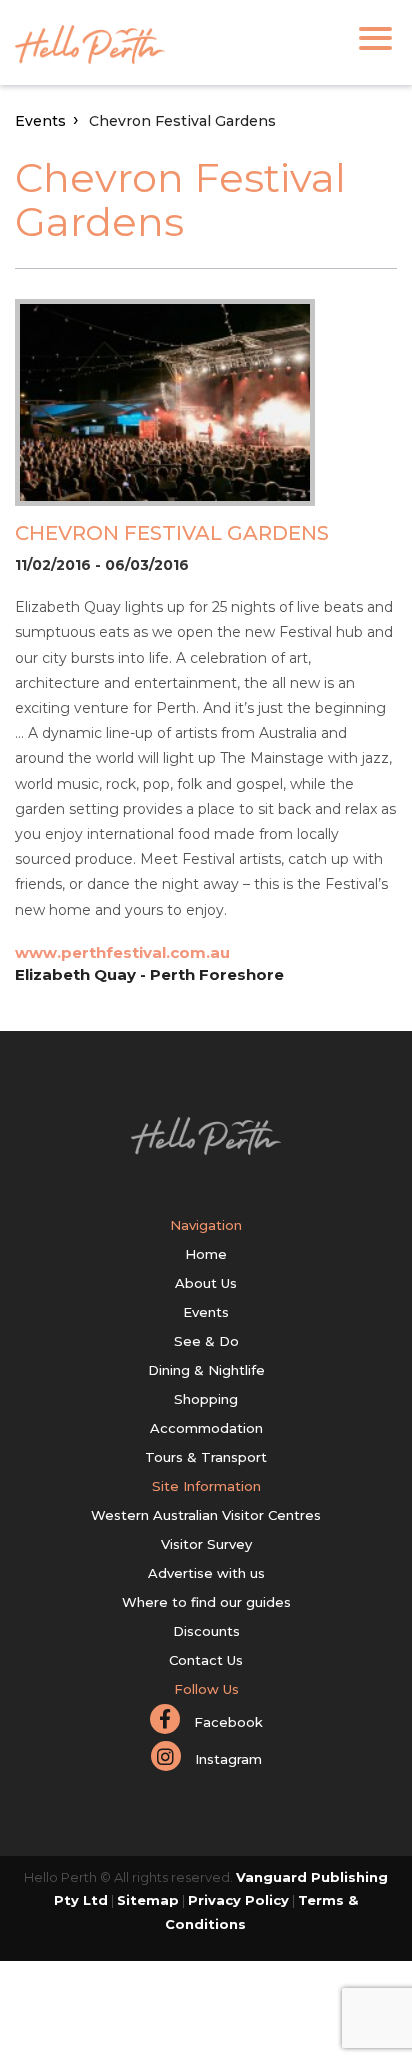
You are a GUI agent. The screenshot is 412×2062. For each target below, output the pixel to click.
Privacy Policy (238, 1900)
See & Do (206, 1341)
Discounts (206, 1631)
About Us (206, 1283)
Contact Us (206, 1660)
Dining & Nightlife (206, 1370)
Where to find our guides (206, 1602)
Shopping (206, 1399)
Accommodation (206, 1428)
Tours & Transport (206, 1457)
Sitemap (148, 1900)
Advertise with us (206, 1573)
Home (206, 1254)
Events (40, 121)
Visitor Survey (206, 1544)
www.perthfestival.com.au (122, 952)
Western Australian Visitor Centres (206, 1515)
